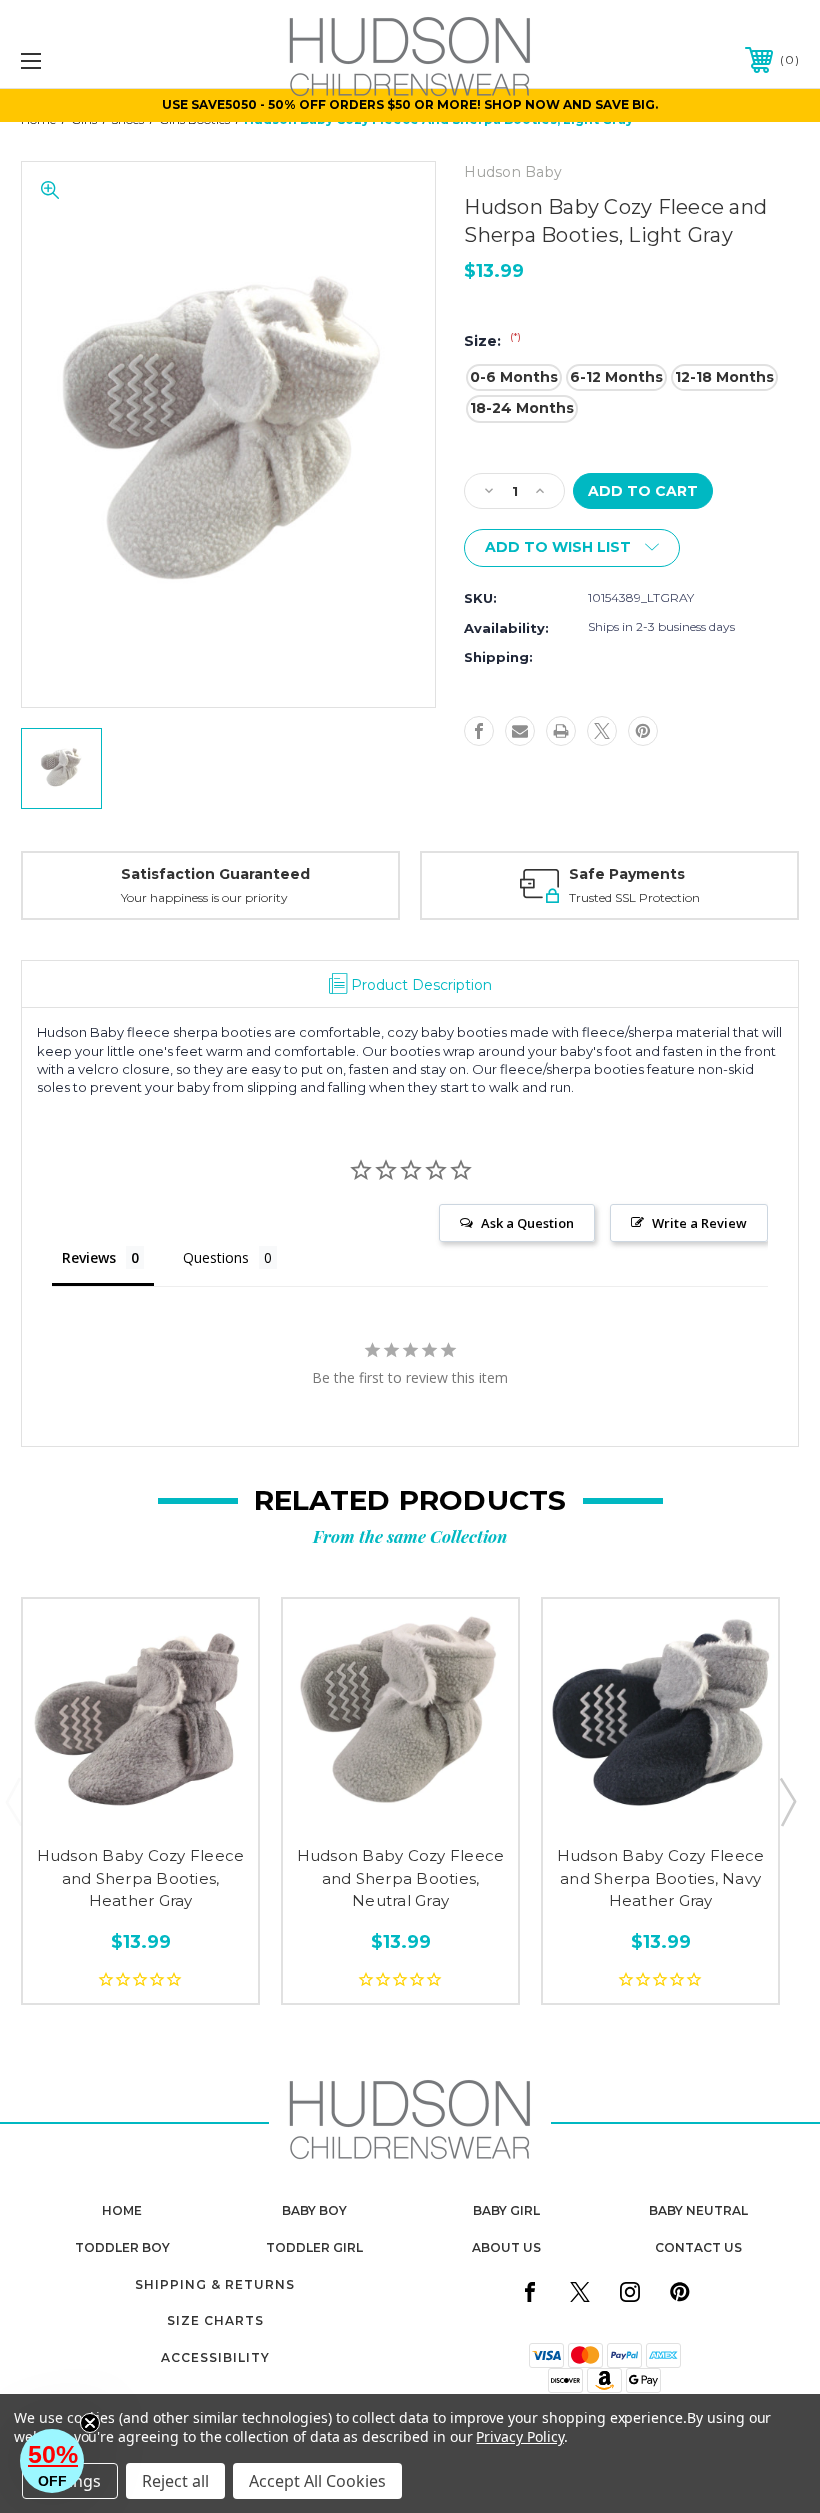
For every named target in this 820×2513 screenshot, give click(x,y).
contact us (698, 2247)
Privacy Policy (519, 2436)
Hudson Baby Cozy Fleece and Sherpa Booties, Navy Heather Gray (661, 1878)
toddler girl (314, 2247)
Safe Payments (257, 874)
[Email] (520, 731)
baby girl (506, 2210)
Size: (492, 341)
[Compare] (182, 1811)
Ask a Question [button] (527, 1223)
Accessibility (215, 2357)
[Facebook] (479, 731)
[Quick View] (98, 1811)
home (122, 2210)
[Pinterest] (643, 731)
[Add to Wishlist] (140, 1811)
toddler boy (122, 2247)
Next (787, 1801)
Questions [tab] (216, 1257)
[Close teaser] (90, 2423)
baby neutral (698, 2210)
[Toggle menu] (99, 60)
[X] (602, 731)
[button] (52, 2461)
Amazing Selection (659, 874)
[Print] (561, 731)
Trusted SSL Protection (264, 897)
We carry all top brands (653, 897)
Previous (13, 1801)
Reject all (175, 2481)
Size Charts (215, 2320)
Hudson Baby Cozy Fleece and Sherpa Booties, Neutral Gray (401, 1878)
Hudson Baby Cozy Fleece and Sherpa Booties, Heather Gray (141, 1878)
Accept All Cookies (317, 2481)
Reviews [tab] (89, 1257)
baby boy (314, 2210)
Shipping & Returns (215, 2284)
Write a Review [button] (699, 1223)
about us (506, 2247)
